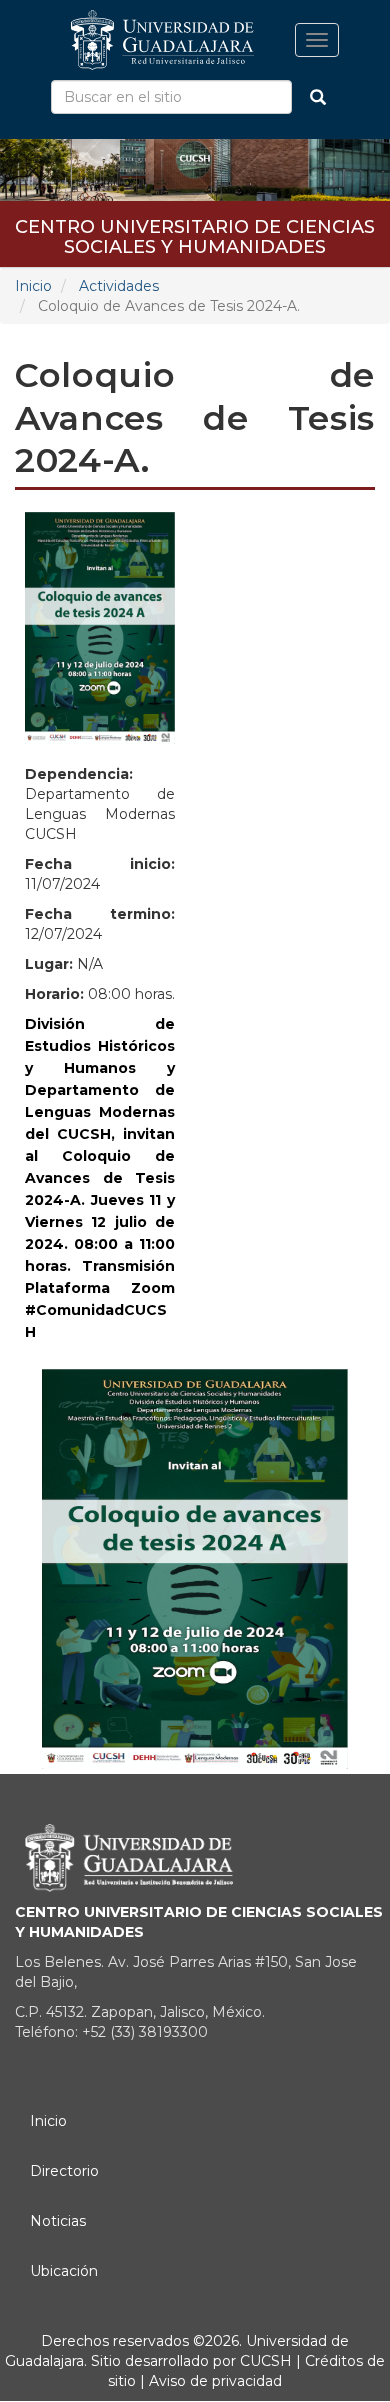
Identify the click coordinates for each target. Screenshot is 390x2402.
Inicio (33, 286)
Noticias (58, 2221)
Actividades (119, 286)
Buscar (318, 97)
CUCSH (266, 2361)
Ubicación (64, 2271)
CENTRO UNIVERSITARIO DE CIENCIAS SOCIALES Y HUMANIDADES (195, 233)
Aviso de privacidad (213, 2381)
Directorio (64, 2171)
